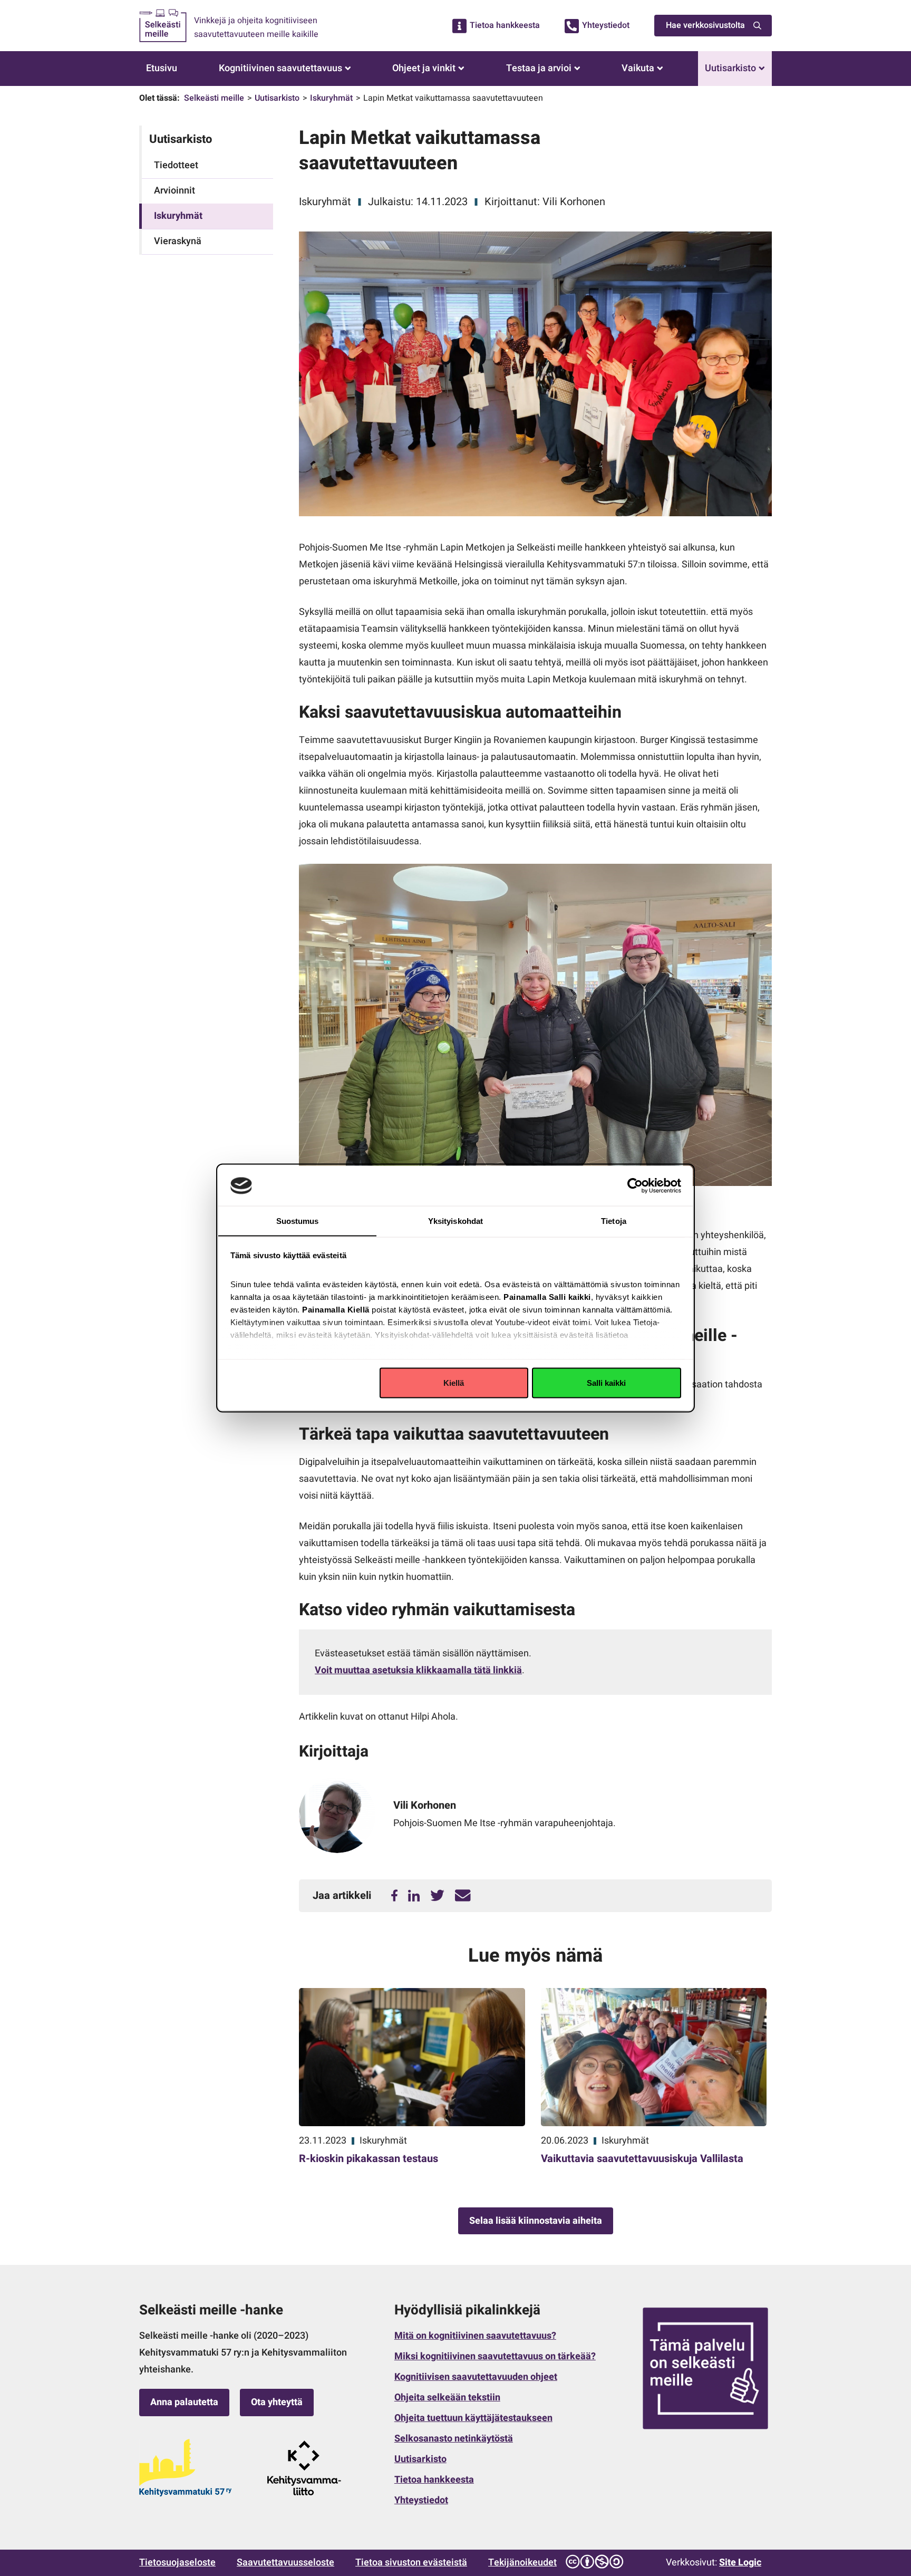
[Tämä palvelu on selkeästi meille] (705, 2368)
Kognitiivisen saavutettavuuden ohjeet (476, 2377)
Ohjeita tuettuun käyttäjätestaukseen (473, 2418)
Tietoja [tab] (614, 1221)
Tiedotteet (176, 165)
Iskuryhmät (331, 98)
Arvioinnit (175, 191)
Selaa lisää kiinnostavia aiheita (536, 2221)
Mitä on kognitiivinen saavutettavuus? (475, 2336)
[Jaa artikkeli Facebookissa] (394, 1896)
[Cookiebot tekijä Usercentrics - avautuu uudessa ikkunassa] (635, 1185)
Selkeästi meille (214, 98)
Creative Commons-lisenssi (594, 2562)
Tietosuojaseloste (177, 2563)
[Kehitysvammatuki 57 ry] (185, 2468)
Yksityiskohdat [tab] (455, 1221)
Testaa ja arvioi (539, 68)
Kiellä (454, 1382)
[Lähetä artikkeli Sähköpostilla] (463, 1896)
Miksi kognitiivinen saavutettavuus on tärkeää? (495, 2356)
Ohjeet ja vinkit (424, 68)
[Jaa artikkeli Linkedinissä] (414, 1896)
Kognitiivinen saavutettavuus (280, 68)
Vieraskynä (178, 241)
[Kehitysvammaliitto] (304, 2468)
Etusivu (162, 68)
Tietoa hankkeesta (505, 25)
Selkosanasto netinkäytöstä (454, 2439)
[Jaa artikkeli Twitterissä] (437, 1896)
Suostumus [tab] (298, 1221)
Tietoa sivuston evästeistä (411, 2563)
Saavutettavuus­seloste (285, 2563)
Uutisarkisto (730, 68)
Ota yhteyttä (277, 2402)
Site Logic (740, 2563)
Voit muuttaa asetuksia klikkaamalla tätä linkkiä (418, 1670)
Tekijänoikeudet (522, 2563)
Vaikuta (638, 68)
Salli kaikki (606, 1382)
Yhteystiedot (606, 25)
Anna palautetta (184, 2402)
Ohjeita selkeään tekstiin (447, 2397)
